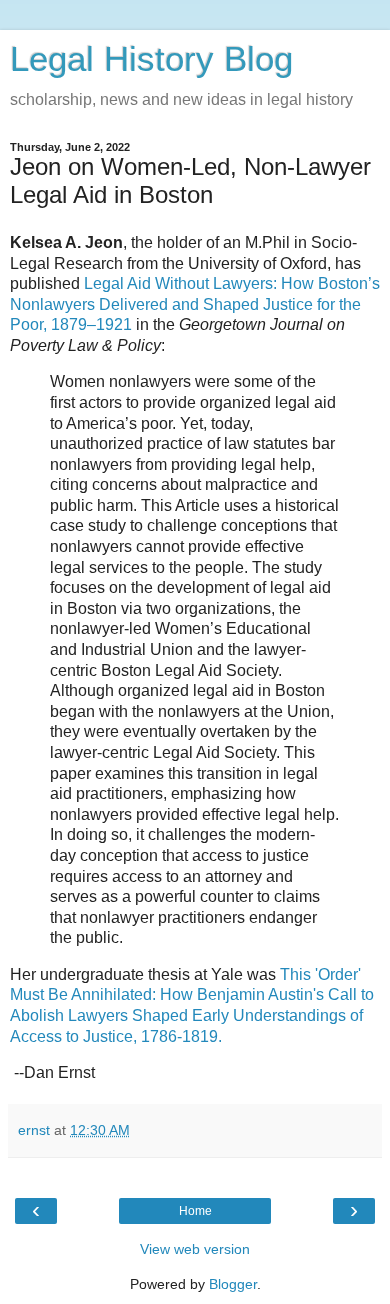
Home (195, 1211)
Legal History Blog (151, 59)
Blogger (233, 1284)
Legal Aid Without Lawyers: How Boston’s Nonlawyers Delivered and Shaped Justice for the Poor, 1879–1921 (195, 304)
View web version (195, 1249)
